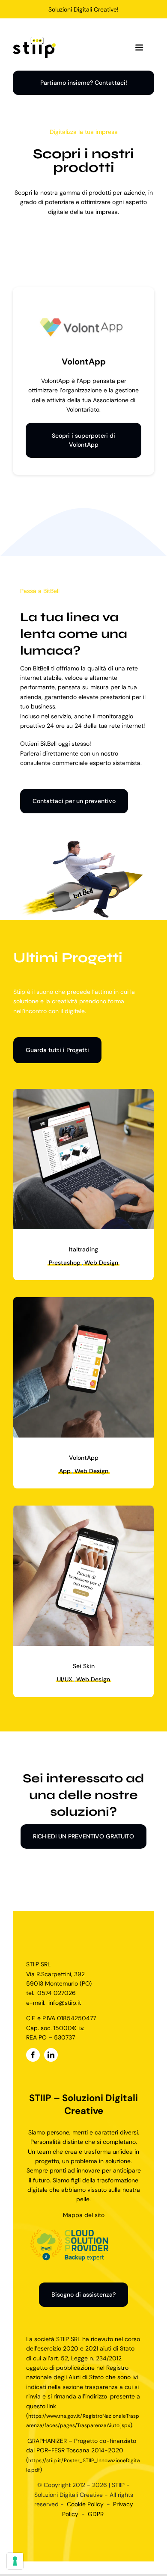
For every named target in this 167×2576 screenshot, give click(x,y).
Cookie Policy (85, 2504)
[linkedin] (51, 2055)
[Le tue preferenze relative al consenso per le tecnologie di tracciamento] (15, 2561)
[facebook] (33, 2055)
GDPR (96, 2514)
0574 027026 (57, 1993)
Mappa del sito (84, 2215)
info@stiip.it (65, 2003)
